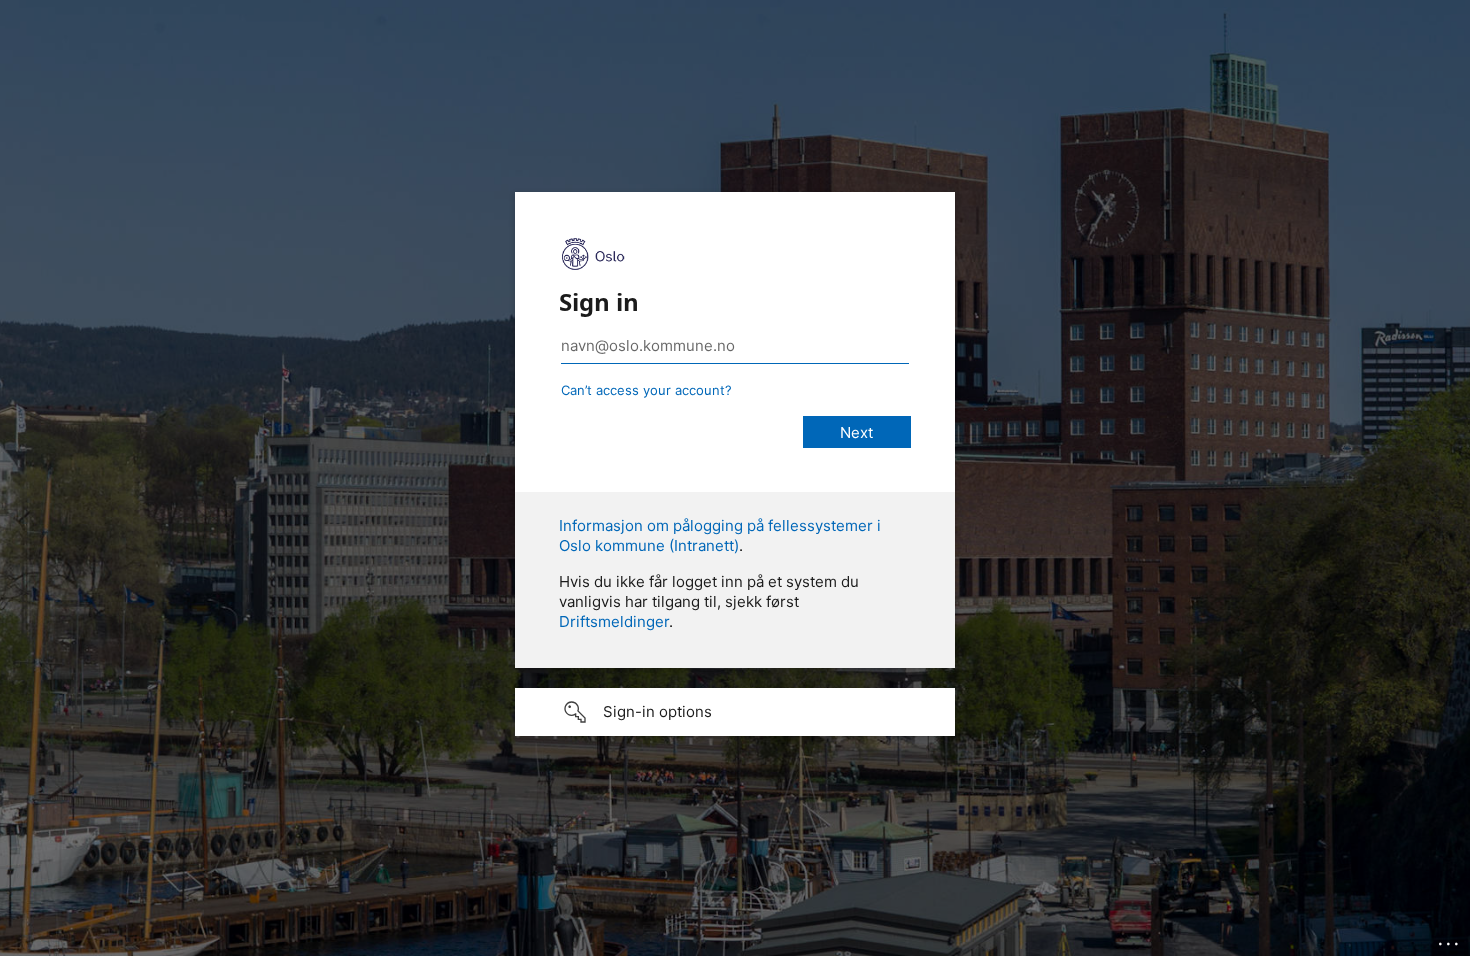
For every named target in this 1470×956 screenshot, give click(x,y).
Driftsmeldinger (614, 621)
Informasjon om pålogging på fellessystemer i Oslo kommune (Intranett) (720, 535)
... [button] (1450, 939)
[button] (735, 712)
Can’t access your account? (646, 390)
